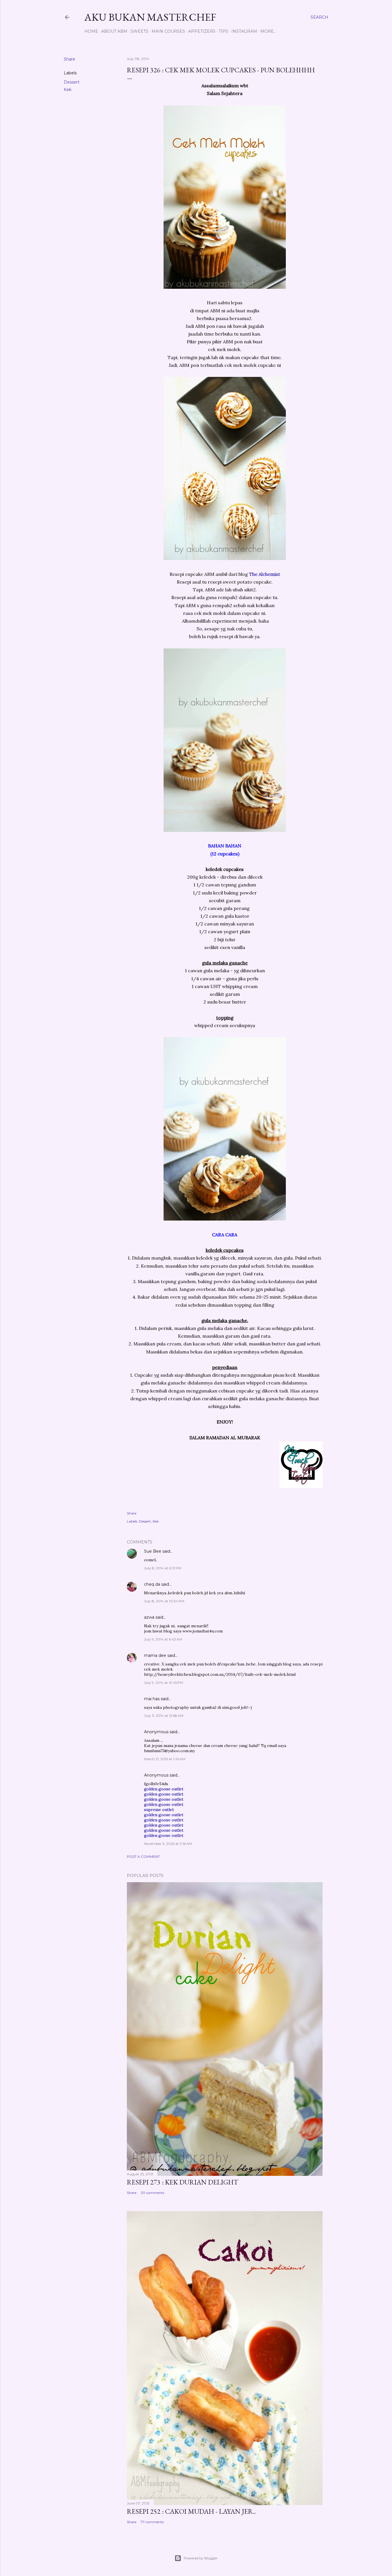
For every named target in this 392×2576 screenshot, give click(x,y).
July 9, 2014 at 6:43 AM (163, 1639)
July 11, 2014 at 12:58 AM (164, 1716)
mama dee (155, 1655)
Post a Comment (143, 1857)
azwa (149, 1617)
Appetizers (202, 31)
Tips (223, 31)
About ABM (114, 31)
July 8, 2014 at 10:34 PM (164, 1601)
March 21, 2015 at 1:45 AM (165, 1759)
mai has (152, 1699)
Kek (68, 90)
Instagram (244, 31)
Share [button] (69, 59)
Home (91, 31)
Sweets (139, 31)
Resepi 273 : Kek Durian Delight (183, 2182)
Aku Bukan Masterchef (150, 17)
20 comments (152, 2193)
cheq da (152, 1584)
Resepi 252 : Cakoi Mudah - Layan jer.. (191, 2511)
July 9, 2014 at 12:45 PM (164, 1683)
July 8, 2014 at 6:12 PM (163, 1568)
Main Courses (168, 31)
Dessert (72, 82)
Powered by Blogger (201, 2558)
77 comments (152, 2522)
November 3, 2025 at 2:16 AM (168, 1844)
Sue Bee (153, 1551)
